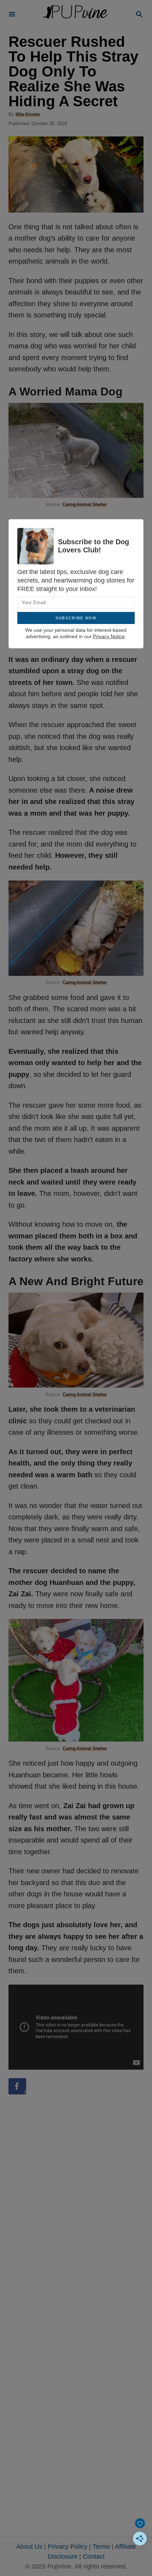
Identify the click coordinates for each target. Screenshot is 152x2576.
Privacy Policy (68, 2547)
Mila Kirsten (28, 114)
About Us (29, 2547)
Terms (101, 2547)
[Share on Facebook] (17, 2086)
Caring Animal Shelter (85, 504)
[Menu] (12, 15)
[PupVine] (75, 15)
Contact (94, 2557)
